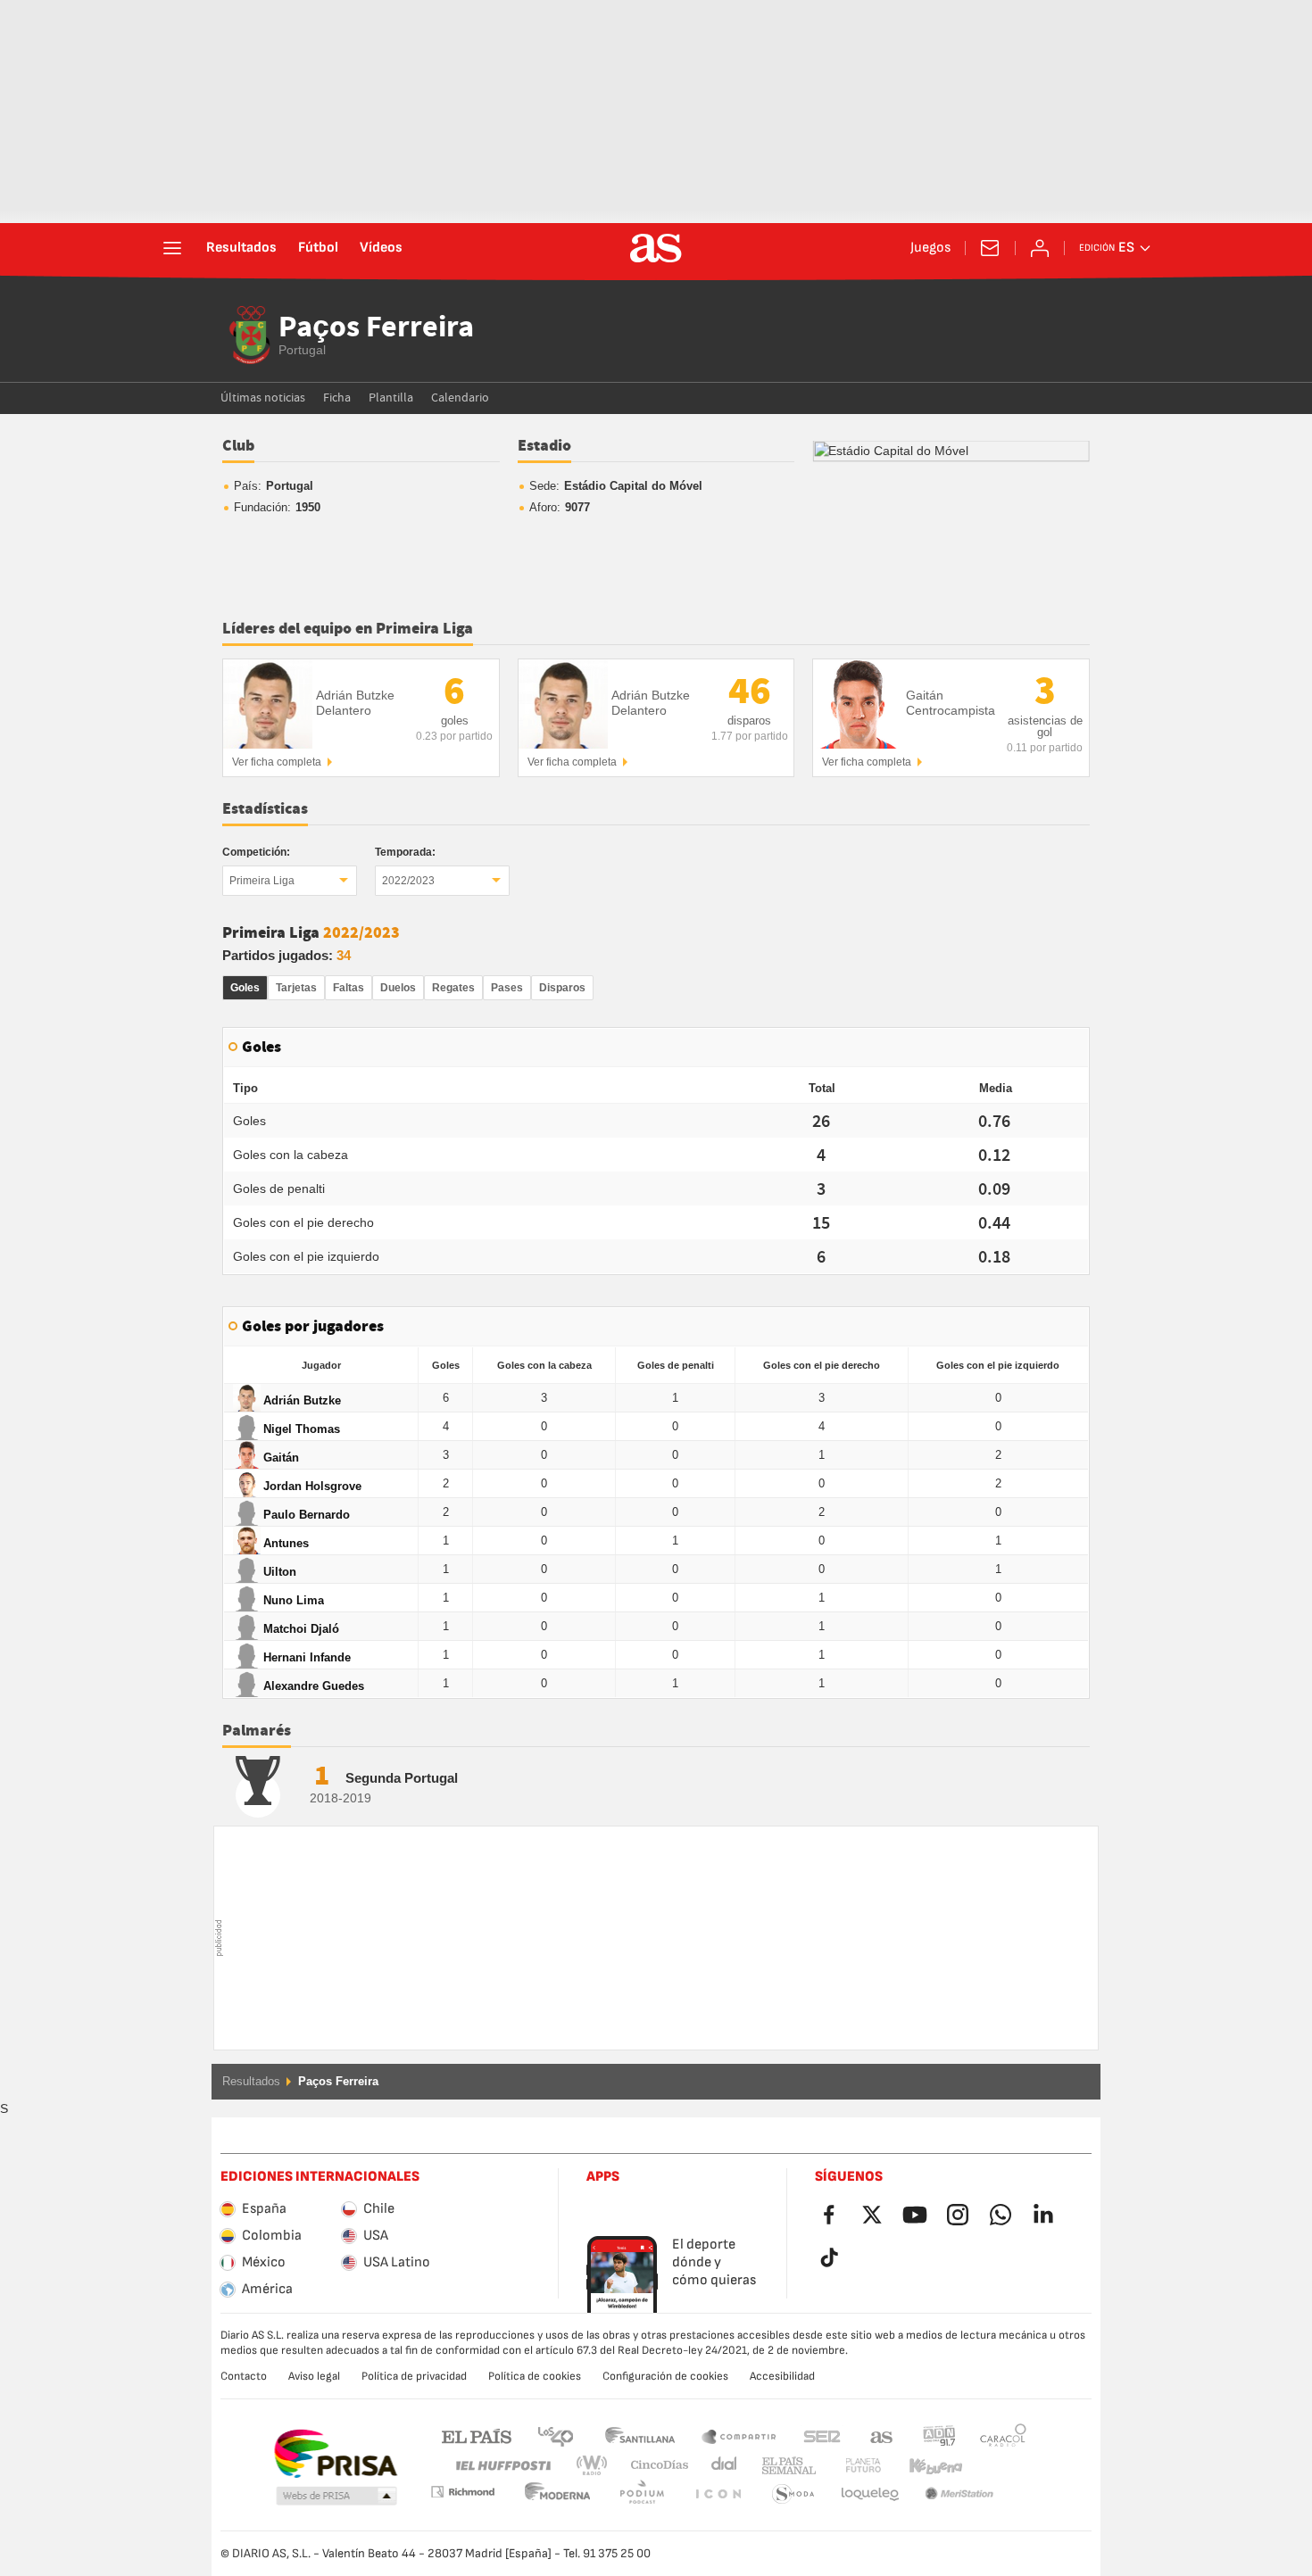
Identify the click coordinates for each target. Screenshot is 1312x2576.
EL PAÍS (477, 2435)
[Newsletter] (990, 248)
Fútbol (318, 248)
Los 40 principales (555, 2435)
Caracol (1003, 2435)
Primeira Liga (262, 881)
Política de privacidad (414, 2376)
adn (939, 2435)
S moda (718, 2494)
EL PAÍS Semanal (785, 2466)
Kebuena (925, 2466)
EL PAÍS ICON (642, 2494)
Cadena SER (822, 2435)
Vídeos (381, 248)
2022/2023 (408, 881)
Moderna (462, 2492)
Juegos (930, 248)
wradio (597, 2466)
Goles (245, 988)
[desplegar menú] (172, 248)
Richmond (997, 2466)
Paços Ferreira (376, 328)
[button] (336, 2497)
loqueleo (793, 2494)
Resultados (241, 248)
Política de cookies (535, 2376)
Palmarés (257, 1731)
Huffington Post (502, 2466)
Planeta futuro (848, 2466)
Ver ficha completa (277, 762)
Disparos (562, 988)
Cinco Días (653, 2466)
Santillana (639, 2435)
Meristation (870, 2494)
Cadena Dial (721, 2466)
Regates (453, 988)
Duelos (398, 988)
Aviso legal (314, 2376)
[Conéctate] (1040, 248)
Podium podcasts (558, 2494)
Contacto (244, 2376)
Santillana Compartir (739, 2435)
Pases (507, 988)
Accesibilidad (782, 2376)
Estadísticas (265, 809)
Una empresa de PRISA (335, 2454)
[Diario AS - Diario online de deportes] (656, 248)
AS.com (882, 2435)
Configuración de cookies (665, 2376)
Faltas (349, 988)
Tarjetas (296, 988)
